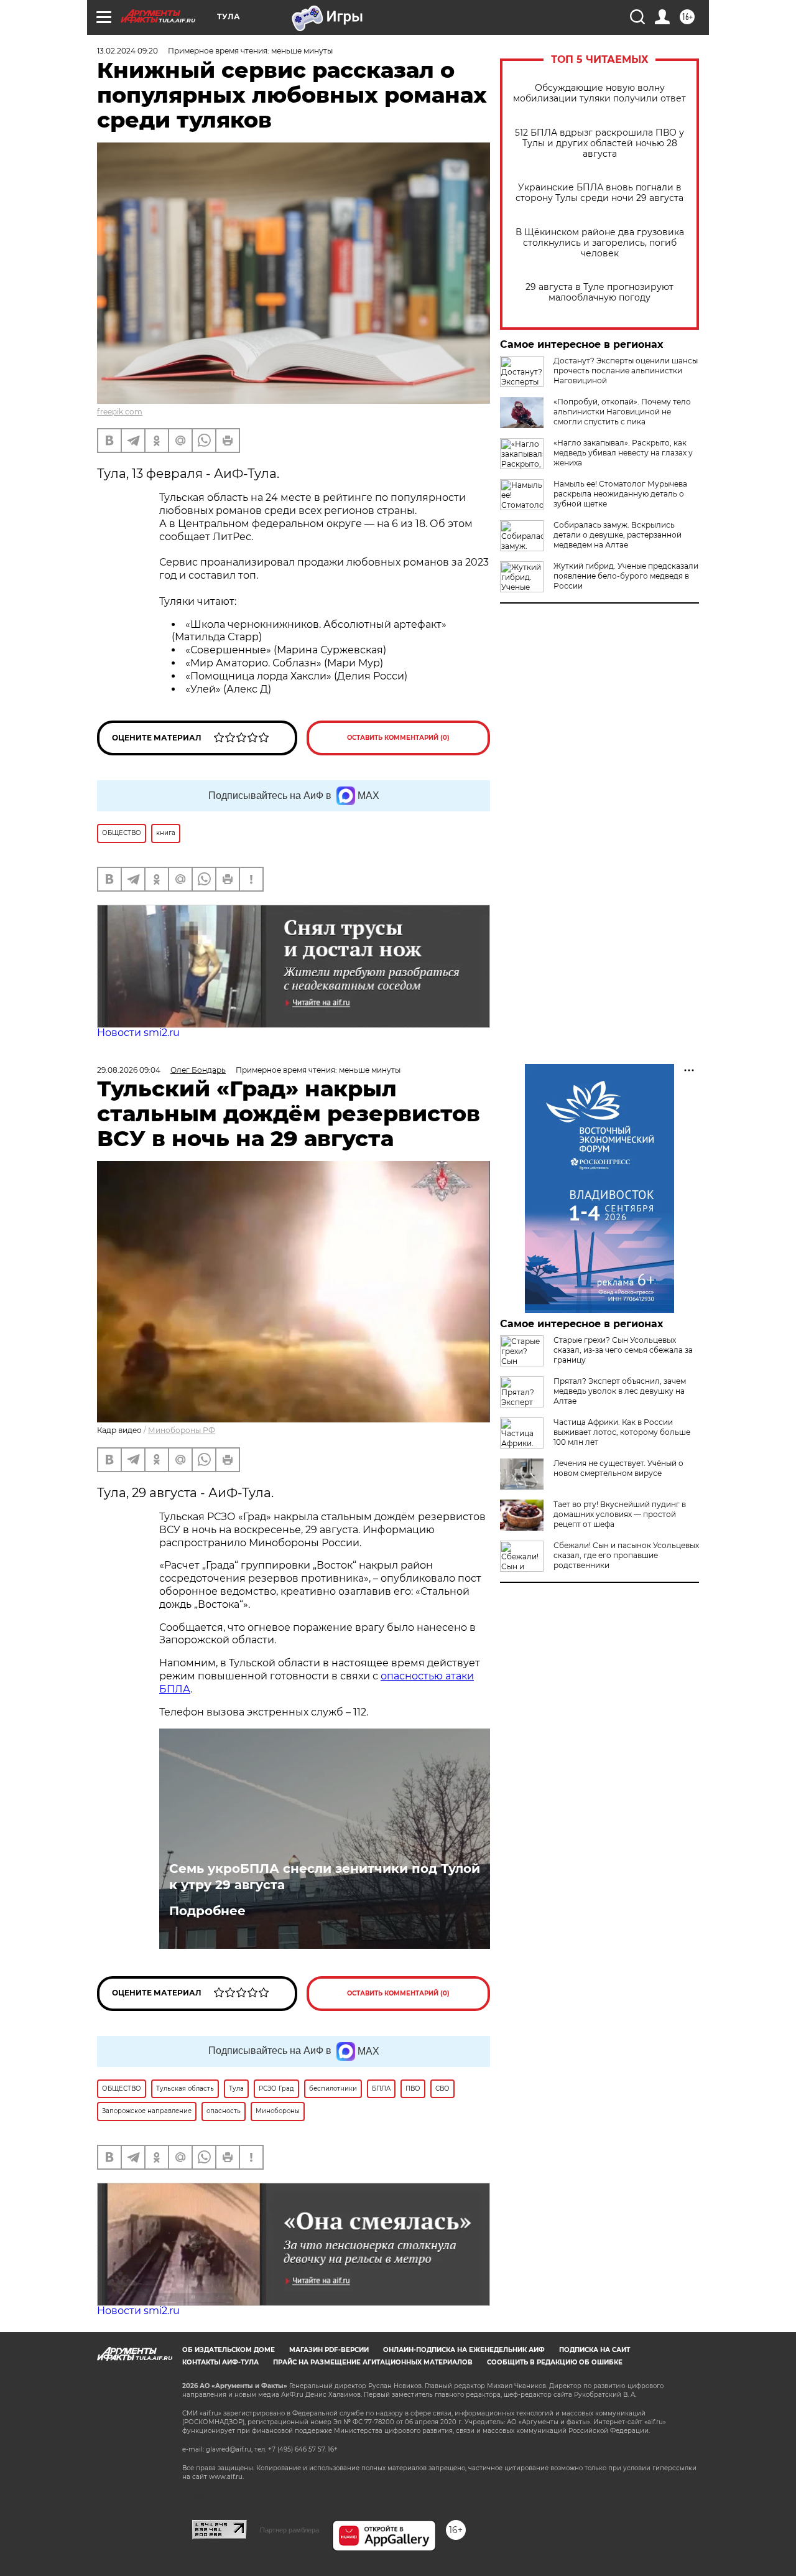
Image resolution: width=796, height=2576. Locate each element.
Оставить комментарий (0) (398, 738)
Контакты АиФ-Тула (220, 2362)
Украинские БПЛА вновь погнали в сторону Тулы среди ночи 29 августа (599, 193)
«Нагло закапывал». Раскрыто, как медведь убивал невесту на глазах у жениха (623, 453)
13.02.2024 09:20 (127, 51)
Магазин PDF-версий (329, 2350)
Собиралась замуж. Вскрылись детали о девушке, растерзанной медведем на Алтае (618, 535)
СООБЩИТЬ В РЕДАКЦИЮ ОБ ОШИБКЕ (555, 2362)
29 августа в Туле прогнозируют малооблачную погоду (599, 292)
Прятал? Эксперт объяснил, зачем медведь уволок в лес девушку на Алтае (620, 1391)
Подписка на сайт (595, 2350)
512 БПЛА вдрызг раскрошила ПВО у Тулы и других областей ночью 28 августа (599, 143)
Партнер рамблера (289, 2530)
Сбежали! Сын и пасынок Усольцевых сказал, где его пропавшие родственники (626, 1555)
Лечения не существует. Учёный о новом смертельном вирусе (618, 1468)
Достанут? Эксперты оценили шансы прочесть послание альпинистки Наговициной (626, 371)
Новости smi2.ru (138, 1033)
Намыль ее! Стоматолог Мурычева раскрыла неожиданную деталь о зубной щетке (620, 494)
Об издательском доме (229, 2350)
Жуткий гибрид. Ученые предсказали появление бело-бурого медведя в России (626, 576)
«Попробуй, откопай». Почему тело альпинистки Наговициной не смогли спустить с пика (622, 412)
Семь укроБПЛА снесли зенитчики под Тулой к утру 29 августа (325, 1877)
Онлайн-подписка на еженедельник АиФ (464, 2350)
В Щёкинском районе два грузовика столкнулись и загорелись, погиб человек (600, 243)
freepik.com (120, 412)
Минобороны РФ (182, 1430)
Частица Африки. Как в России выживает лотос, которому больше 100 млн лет (622, 1432)
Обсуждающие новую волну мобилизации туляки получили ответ (599, 93)
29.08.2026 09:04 (129, 1070)
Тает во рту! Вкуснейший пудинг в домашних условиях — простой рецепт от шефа (620, 1514)
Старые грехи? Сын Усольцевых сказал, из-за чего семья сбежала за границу (623, 1350)
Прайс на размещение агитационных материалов (373, 2362)
